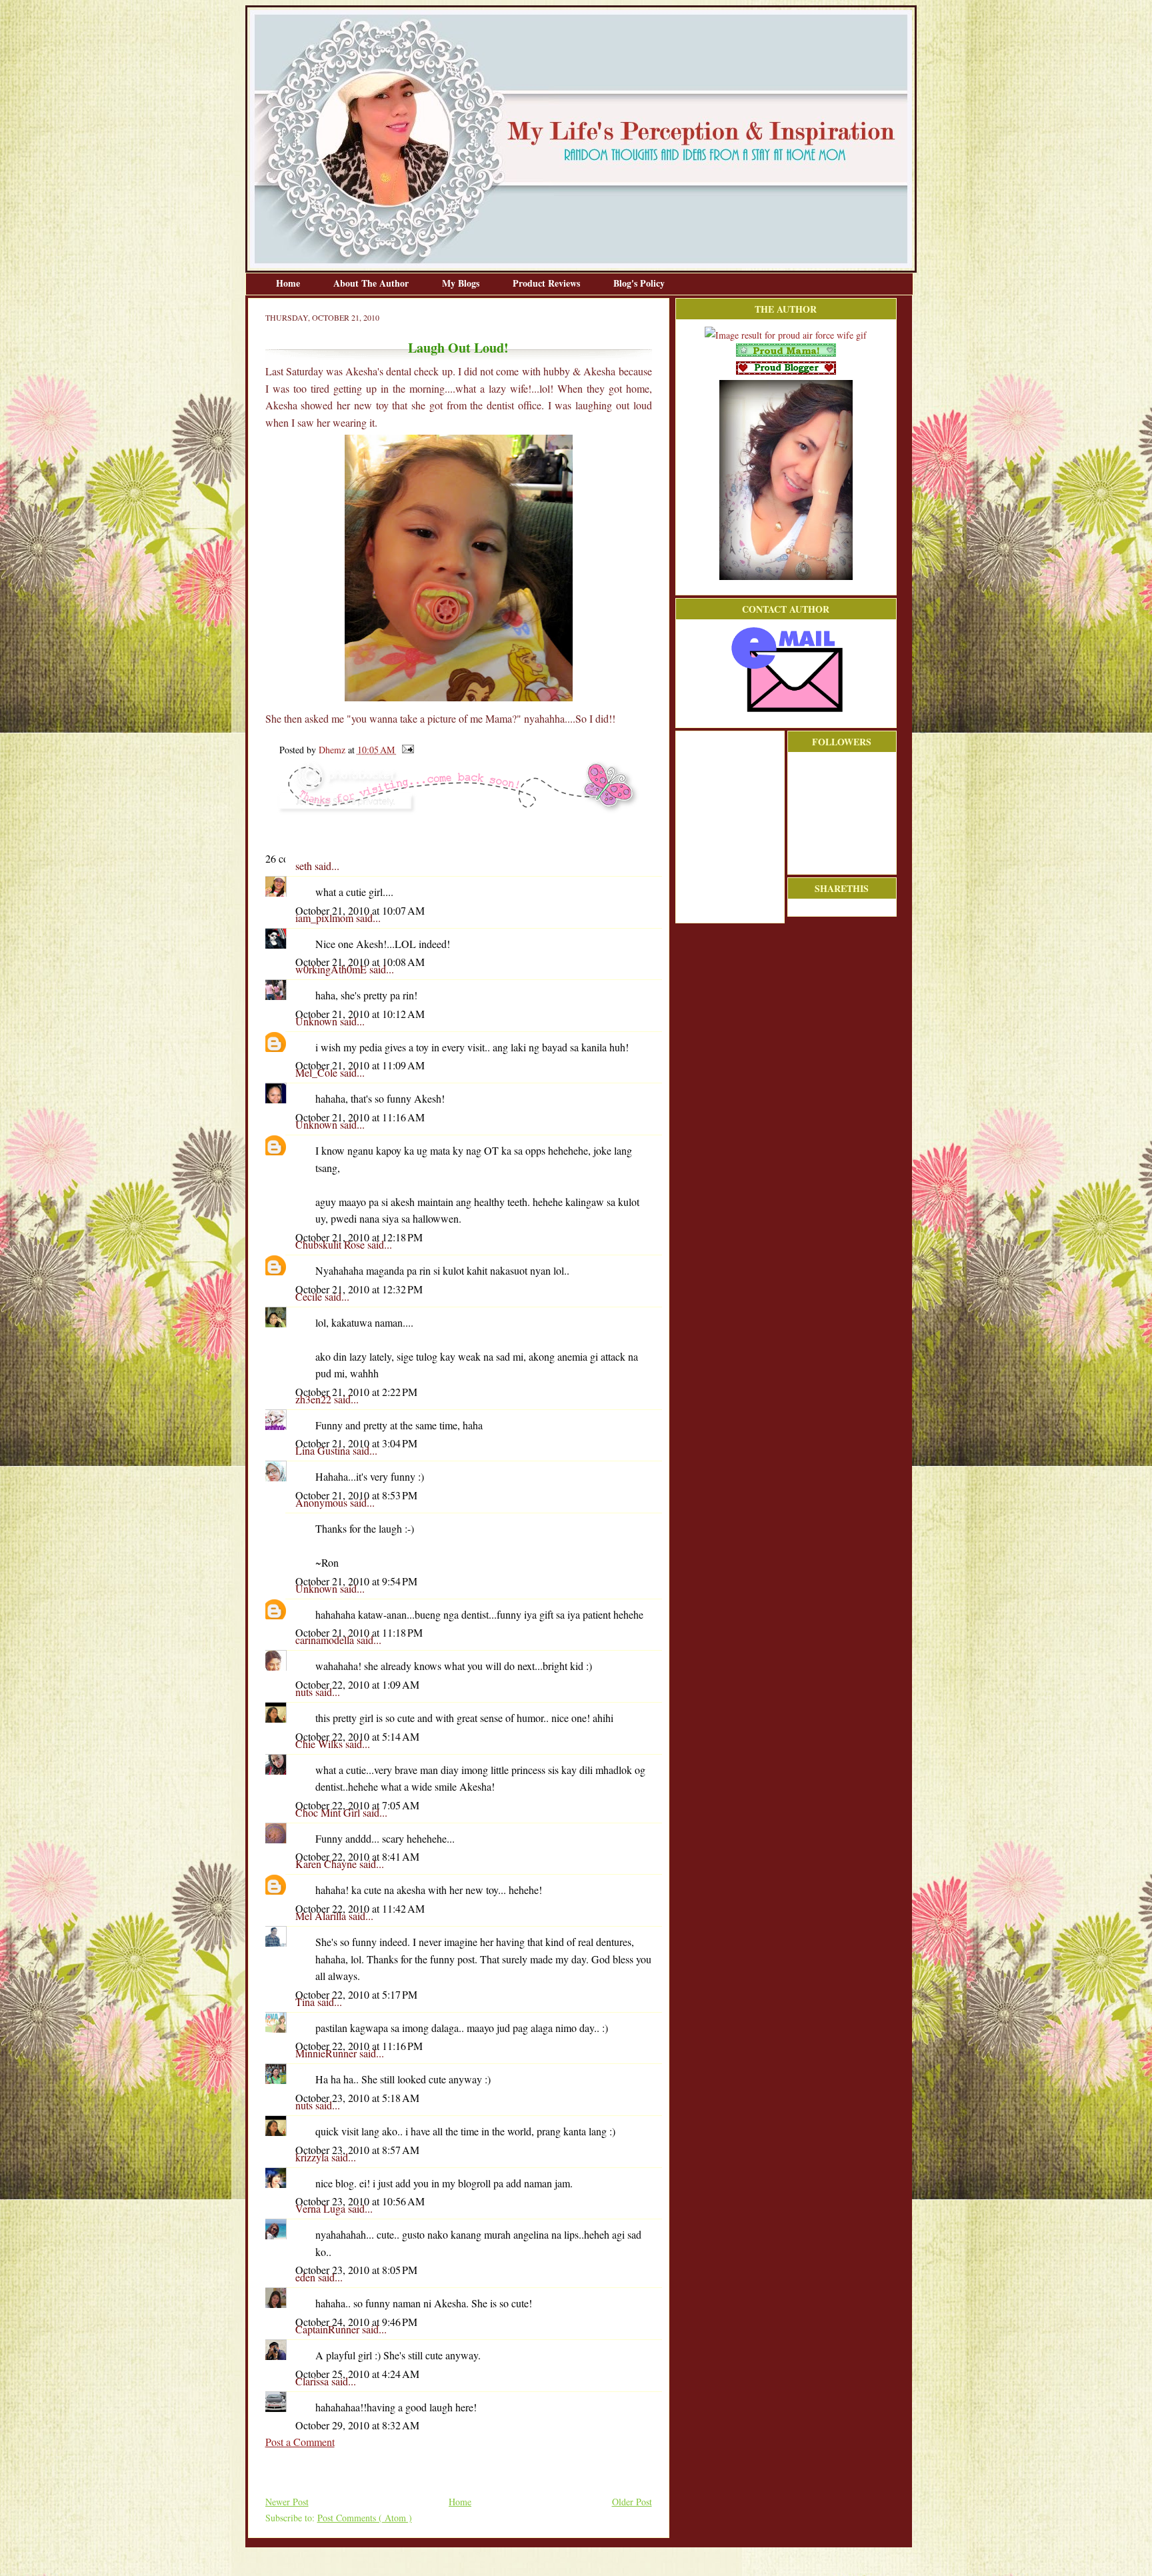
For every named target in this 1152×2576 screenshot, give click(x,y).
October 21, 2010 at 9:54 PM (356, 1581)
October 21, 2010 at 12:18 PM (359, 1237)
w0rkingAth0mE (332, 969)
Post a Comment (300, 2442)
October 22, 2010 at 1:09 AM (357, 1684)
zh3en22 (315, 1399)
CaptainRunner (329, 2329)
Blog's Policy (639, 283)
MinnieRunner (327, 2053)
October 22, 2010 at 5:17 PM (356, 1994)
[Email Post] (406, 750)
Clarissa (313, 2381)
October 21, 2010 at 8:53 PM (356, 1495)
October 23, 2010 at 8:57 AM (357, 2150)
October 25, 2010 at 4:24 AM (357, 2374)
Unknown (318, 1021)
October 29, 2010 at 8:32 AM (357, 2425)
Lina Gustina (324, 1450)
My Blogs (462, 283)
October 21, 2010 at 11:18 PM (359, 1632)
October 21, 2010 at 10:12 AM (360, 1014)
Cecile (310, 1296)
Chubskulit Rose (331, 1244)
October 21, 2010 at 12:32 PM (359, 1289)
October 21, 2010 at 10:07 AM (360, 910)
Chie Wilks (320, 1744)
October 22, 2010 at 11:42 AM (360, 1908)
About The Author (372, 283)
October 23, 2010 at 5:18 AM (357, 2098)
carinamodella (326, 1640)
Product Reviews (548, 283)
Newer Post (287, 2502)
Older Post (632, 2502)
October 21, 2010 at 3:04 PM (356, 1443)
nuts (305, 1692)
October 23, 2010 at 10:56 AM (360, 2201)
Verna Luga (322, 2208)
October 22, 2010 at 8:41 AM (357, 1856)
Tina (306, 2002)
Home (289, 283)
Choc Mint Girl (329, 1812)
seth (305, 866)
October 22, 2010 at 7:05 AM (357, 1805)
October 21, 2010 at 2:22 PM (356, 1392)
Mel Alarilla (322, 1916)
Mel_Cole (318, 1072)
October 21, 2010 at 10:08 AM (360, 962)
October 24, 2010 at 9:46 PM (356, 2322)
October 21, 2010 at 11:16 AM (360, 1117)
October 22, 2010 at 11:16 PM (359, 2046)
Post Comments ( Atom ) (365, 2518)
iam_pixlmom (326, 918)
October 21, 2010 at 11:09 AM (360, 1065)
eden (307, 2277)
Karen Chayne (327, 1864)
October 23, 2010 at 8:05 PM (356, 2270)
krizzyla (313, 2157)
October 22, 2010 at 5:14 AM (357, 1736)
